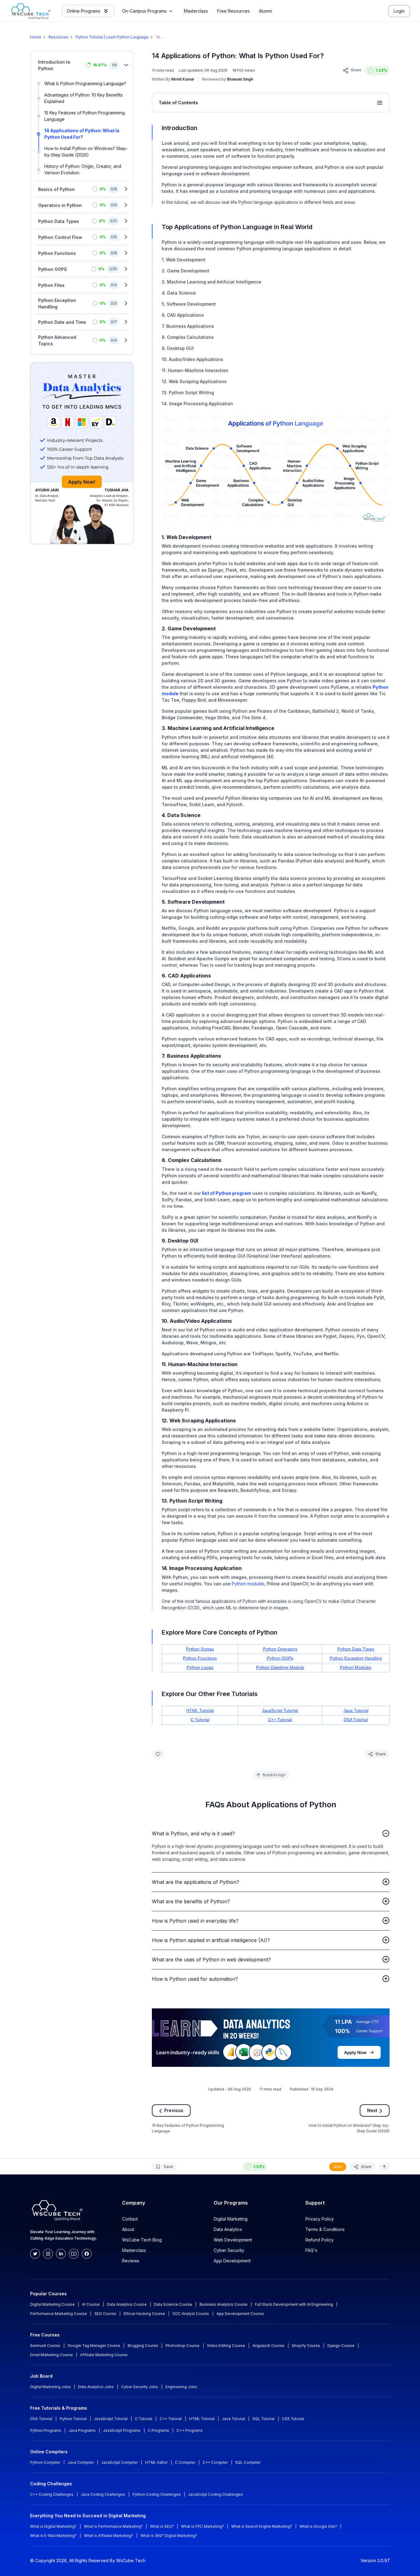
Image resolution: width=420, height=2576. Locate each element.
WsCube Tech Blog (142, 2240)
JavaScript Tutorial (280, 1710)
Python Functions (200, 1658)
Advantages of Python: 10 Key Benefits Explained (83, 98)
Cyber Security (229, 2250)
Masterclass (134, 2250)
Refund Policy (319, 2240)
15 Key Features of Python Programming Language (85, 116)
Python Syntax (200, 1649)
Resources (58, 37)
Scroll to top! (274, 1775)
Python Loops (200, 1667)
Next (372, 2110)
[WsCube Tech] (31, 11)
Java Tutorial (356, 1710)
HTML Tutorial (200, 1710)
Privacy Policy (320, 2219)
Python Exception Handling (356, 1658)
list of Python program (227, 1193)
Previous (174, 2110)
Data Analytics (228, 2229)
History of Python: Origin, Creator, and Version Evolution (83, 169)
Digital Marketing (231, 2219)
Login (399, 11)
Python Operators (280, 1649)
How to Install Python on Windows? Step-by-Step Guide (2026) (86, 152)
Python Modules (356, 1667)
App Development (232, 2261)
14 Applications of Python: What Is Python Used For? (82, 134)
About (128, 2229)
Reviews (131, 2261)
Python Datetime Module (280, 1667)
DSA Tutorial (356, 1720)
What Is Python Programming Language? (85, 83)
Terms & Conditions (325, 2229)
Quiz (338, 2166)
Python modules (248, 1584)
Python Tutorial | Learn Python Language (112, 37)
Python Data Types (356, 1649)
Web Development (233, 2240)
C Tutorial (200, 1720)
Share (356, 70)
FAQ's (311, 2250)
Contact (130, 2219)
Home (36, 37)
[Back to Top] (384, 2166)
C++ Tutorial (280, 1720)
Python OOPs (280, 1658)
